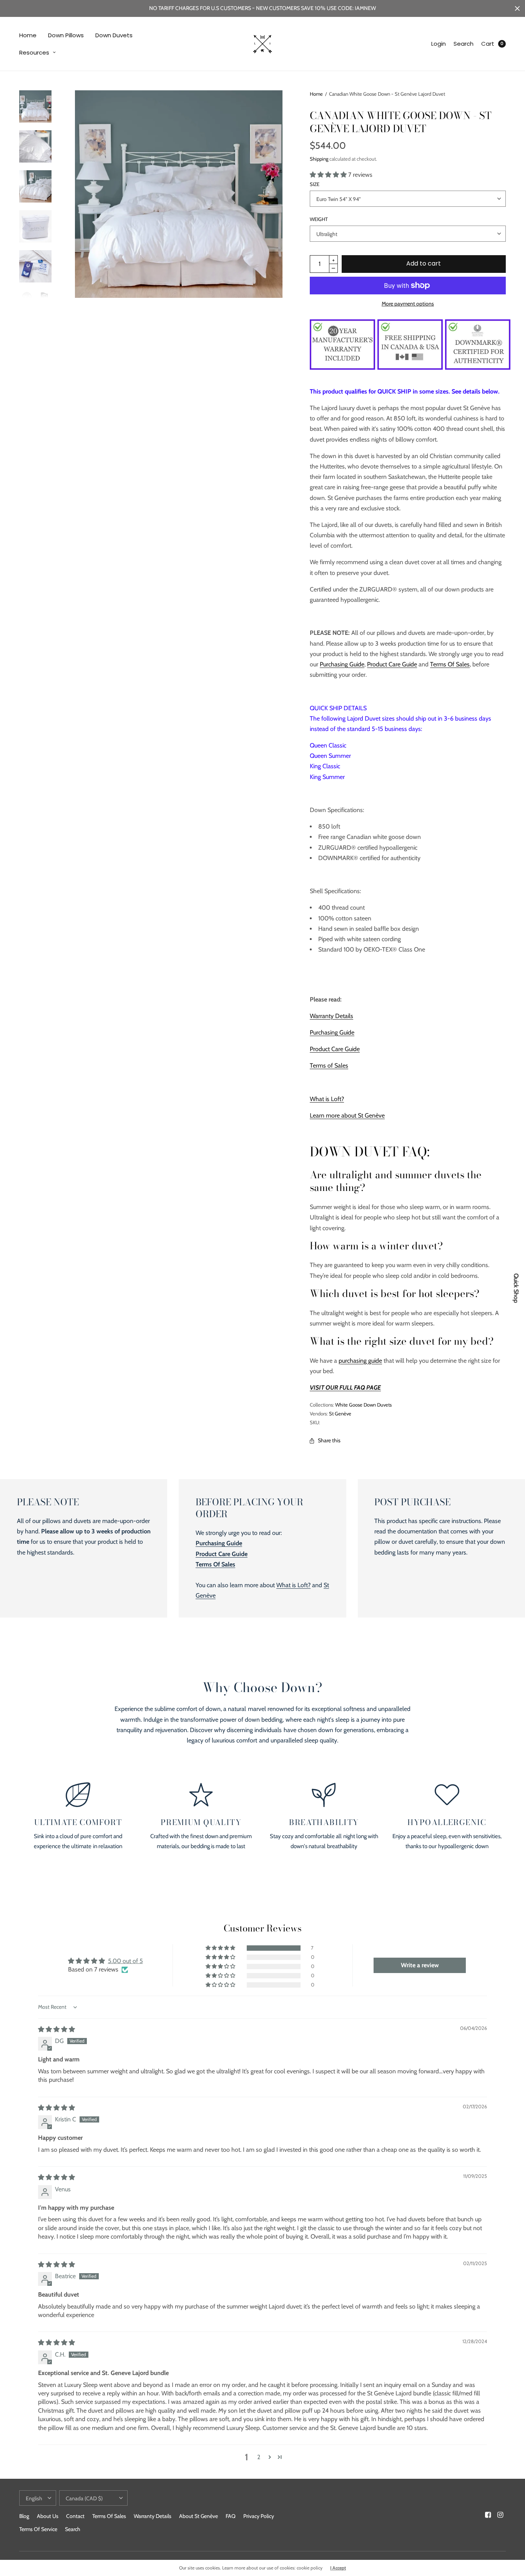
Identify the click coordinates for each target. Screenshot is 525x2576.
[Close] (517, 8)
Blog (24, 2516)
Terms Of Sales (450, 664)
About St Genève (199, 2516)
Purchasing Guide (342, 664)
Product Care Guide (392, 664)
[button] (329, 175)
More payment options (408, 304)
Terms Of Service (38, 2529)
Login (439, 44)
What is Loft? (327, 1099)
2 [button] (259, 2457)
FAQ (231, 2516)
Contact (75, 2516)
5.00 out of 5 (125, 1961)
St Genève (340, 1413)
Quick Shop (516, 1288)
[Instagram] (500, 2515)
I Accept (338, 2568)
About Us (48, 2516)
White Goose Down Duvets (363, 1405)
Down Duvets (114, 35)
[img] (56, 2029)
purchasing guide (360, 1361)
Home (28, 35)
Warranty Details (331, 1016)
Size (315, 184)
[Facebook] (488, 2515)
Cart (488, 44)
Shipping (319, 159)
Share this (329, 1440)
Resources (34, 52)
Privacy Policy (259, 2516)
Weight (319, 219)
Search (464, 44)
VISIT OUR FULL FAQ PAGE (345, 1388)
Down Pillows (66, 35)
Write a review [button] (420, 1965)
